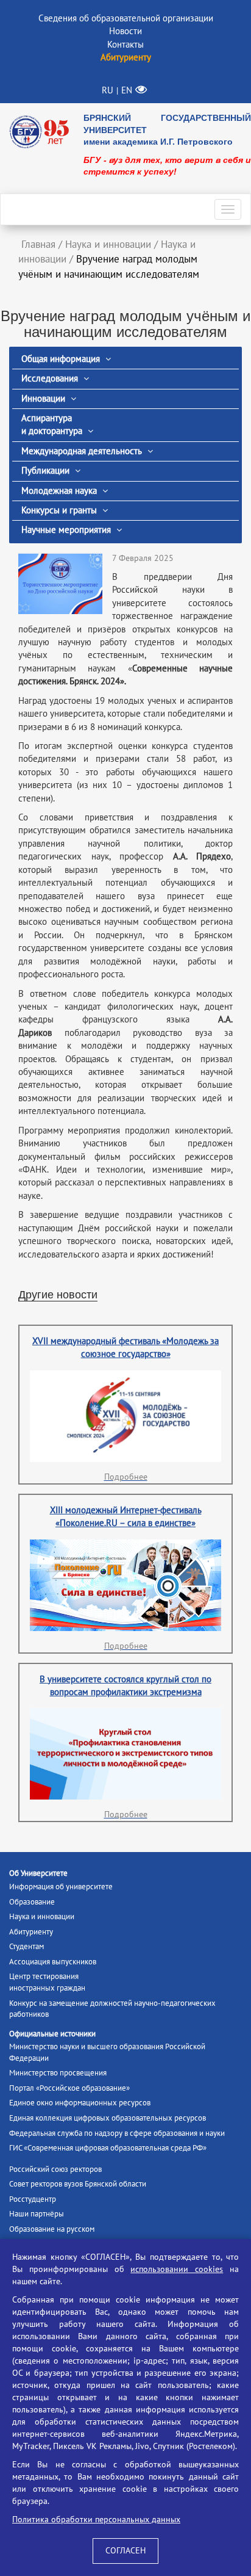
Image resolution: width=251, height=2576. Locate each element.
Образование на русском (52, 2229)
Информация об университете (61, 1887)
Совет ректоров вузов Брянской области (78, 2184)
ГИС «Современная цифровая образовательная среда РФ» (108, 2148)
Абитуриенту (31, 1932)
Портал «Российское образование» (69, 2088)
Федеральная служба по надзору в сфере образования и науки (117, 2133)
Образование (32, 1902)
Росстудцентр (33, 2199)
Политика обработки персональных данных (96, 2520)
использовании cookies (177, 2269)
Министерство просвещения (58, 2073)
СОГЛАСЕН (125, 2551)
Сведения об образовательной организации (126, 18)
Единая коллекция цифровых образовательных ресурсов (108, 2118)
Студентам (27, 1947)
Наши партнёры (37, 2214)
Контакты (125, 45)
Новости (125, 31)
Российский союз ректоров (55, 2169)
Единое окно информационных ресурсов (80, 2103)
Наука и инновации (42, 1917)
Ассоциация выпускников (53, 1962)
